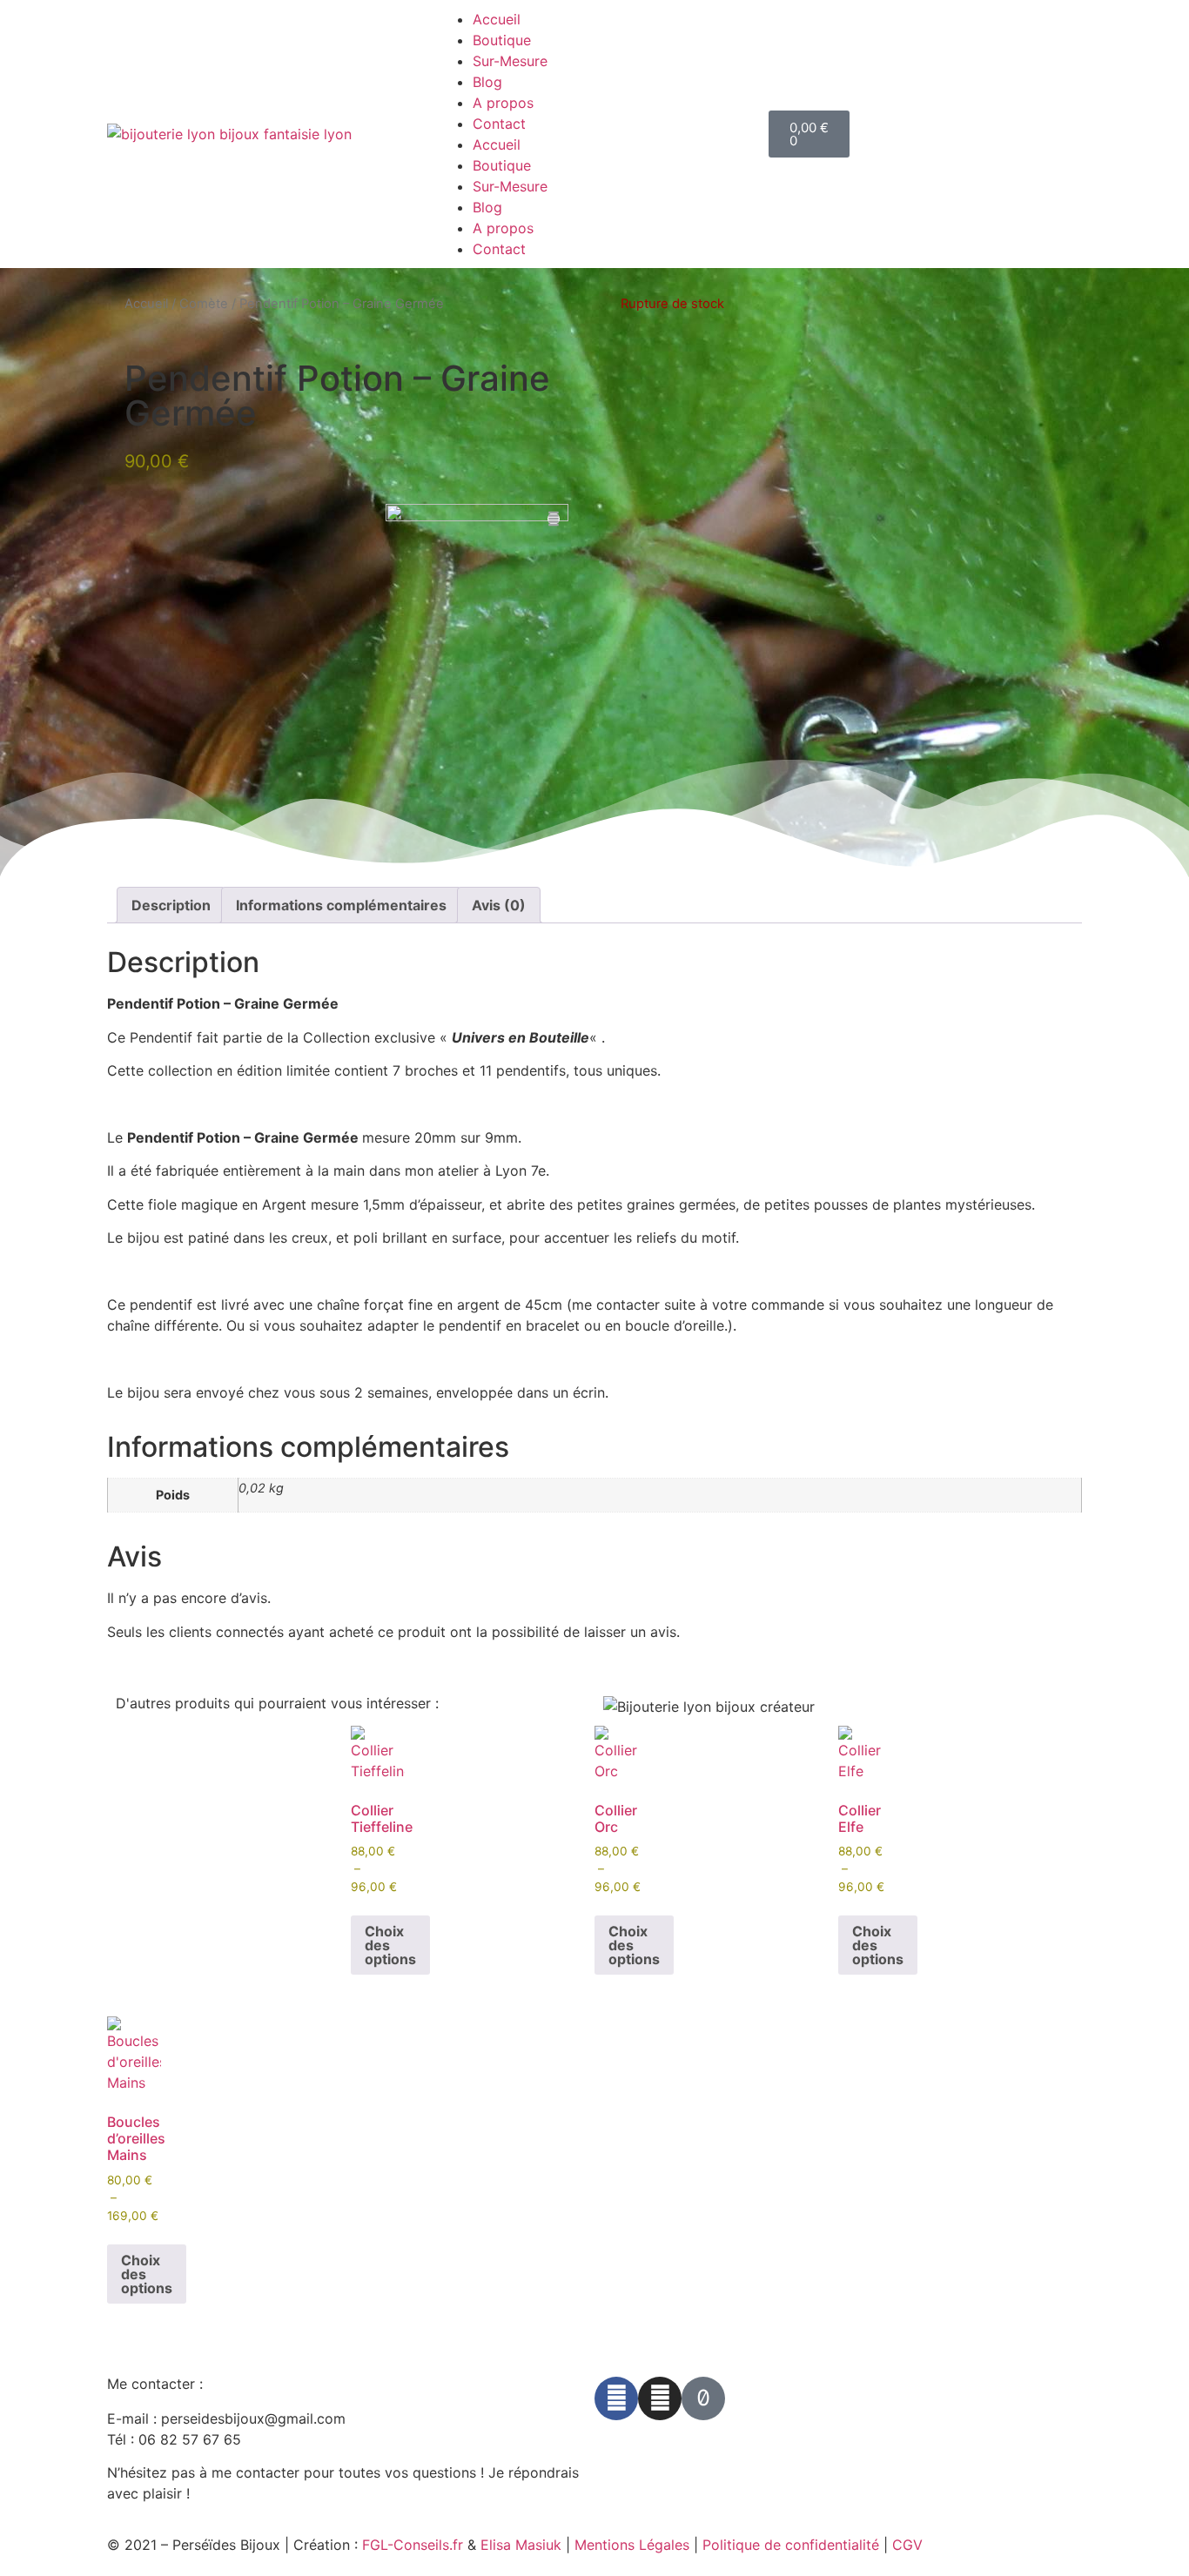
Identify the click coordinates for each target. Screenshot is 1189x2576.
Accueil (497, 19)
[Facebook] (616, 2398)
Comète (204, 304)
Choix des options (390, 1945)
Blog (487, 82)
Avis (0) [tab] (499, 905)
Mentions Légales (632, 2545)
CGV (907, 2545)
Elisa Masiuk (521, 2545)
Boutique (502, 40)
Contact (499, 124)
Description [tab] (171, 905)
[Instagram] (660, 2398)
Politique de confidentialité (791, 2545)
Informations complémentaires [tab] (341, 905)
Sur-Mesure (510, 61)
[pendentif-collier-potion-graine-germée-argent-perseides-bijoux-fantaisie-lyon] (477, 595)
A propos (503, 103)
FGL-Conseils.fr (413, 2545)
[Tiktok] (703, 2398)
